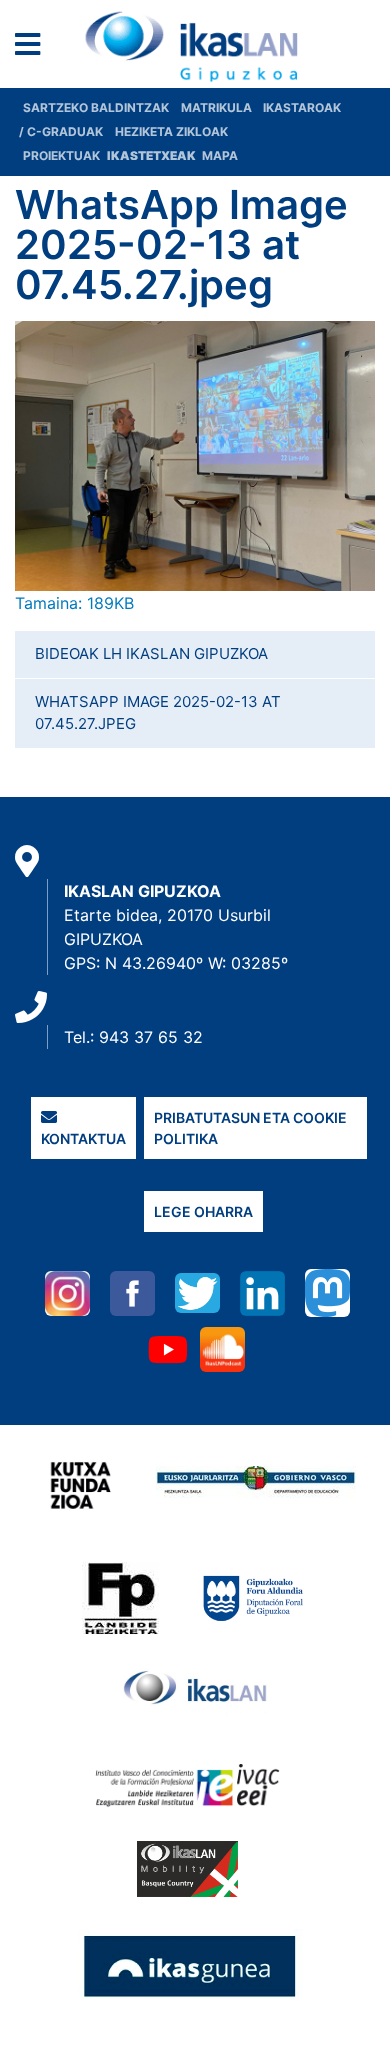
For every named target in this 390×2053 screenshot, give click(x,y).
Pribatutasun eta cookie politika (250, 1128)
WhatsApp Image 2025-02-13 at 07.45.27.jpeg (158, 713)
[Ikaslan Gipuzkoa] (195, 47)
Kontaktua (83, 1138)
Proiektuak (63, 155)
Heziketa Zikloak (171, 131)
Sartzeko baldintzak (96, 107)
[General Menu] (33, 48)
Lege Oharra (203, 1211)
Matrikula (218, 107)
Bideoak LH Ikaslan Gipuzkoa (151, 653)
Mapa (220, 155)
